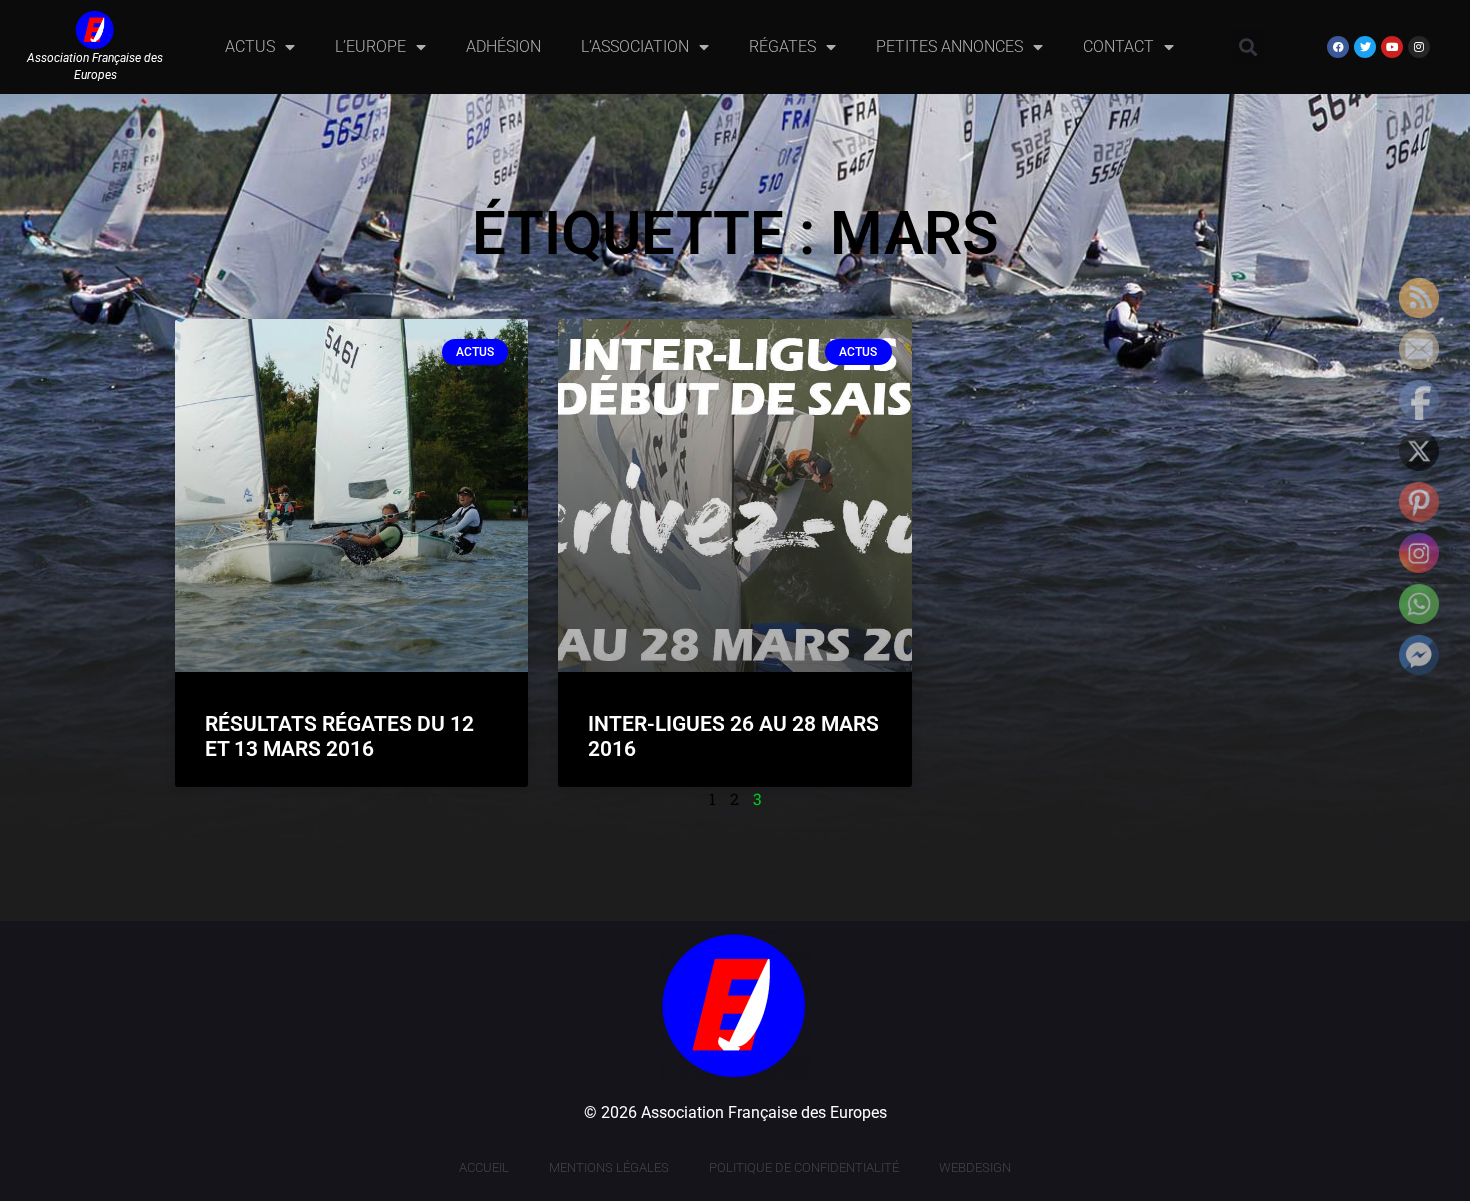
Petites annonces (949, 46)
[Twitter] (1365, 47)
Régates (782, 46)
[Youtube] (1392, 47)
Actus (250, 46)
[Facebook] (1338, 47)
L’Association (635, 46)
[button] (1247, 46)
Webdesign (975, 1167)
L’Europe (370, 46)
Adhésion (503, 46)
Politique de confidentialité (804, 1167)
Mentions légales (609, 1167)
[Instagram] (1419, 47)
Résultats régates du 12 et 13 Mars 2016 (339, 736)
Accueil (484, 1167)
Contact (1118, 46)
